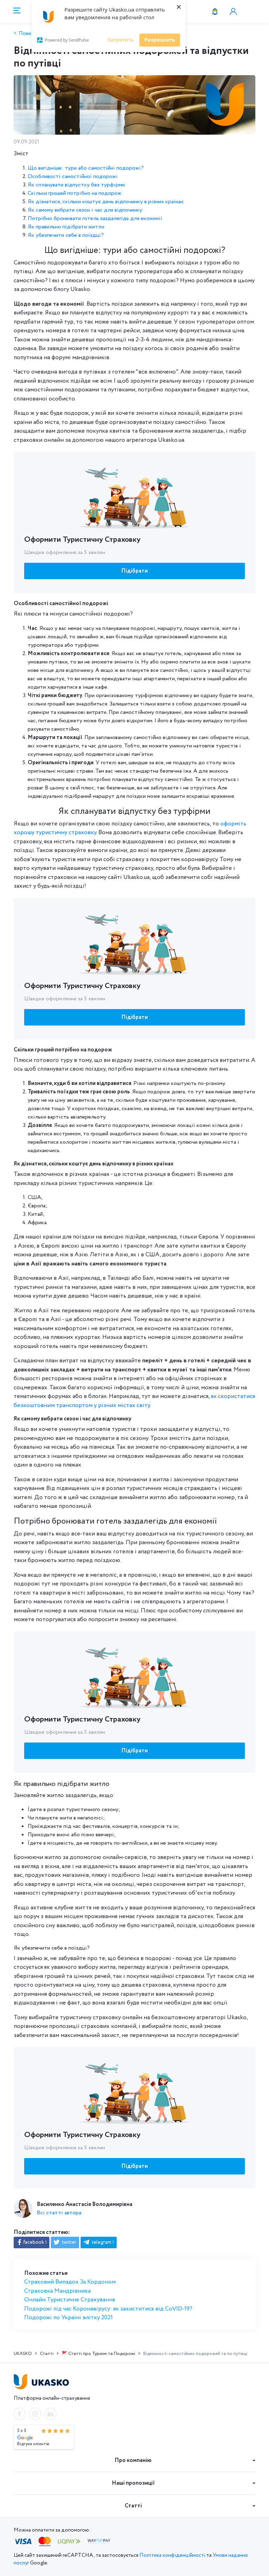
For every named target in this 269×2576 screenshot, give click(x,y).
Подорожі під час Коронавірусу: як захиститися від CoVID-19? (108, 2309)
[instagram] (35, 2414)
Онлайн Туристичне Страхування (70, 2300)
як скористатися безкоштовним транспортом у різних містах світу (134, 1401)
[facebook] (20, 2414)
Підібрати (135, 571)
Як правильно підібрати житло (66, 227)
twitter (69, 2242)
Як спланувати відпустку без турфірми (76, 185)
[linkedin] (50, 2414)
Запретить (120, 40)
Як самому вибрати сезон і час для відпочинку (85, 210)
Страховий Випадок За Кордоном (70, 2282)
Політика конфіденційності (172, 2555)
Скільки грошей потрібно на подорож (74, 193)
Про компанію (133, 2460)
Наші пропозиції (133, 2483)
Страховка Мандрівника (57, 2291)
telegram (102, 2242)
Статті (133, 2506)
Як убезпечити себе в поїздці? (66, 235)
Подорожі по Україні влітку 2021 (68, 2318)
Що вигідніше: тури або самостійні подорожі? (86, 168)
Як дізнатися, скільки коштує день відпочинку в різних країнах (106, 202)
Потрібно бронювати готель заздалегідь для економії (95, 218)
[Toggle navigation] (16, 11)
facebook (35, 2242)
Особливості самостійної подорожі (73, 176)
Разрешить (160, 40)
